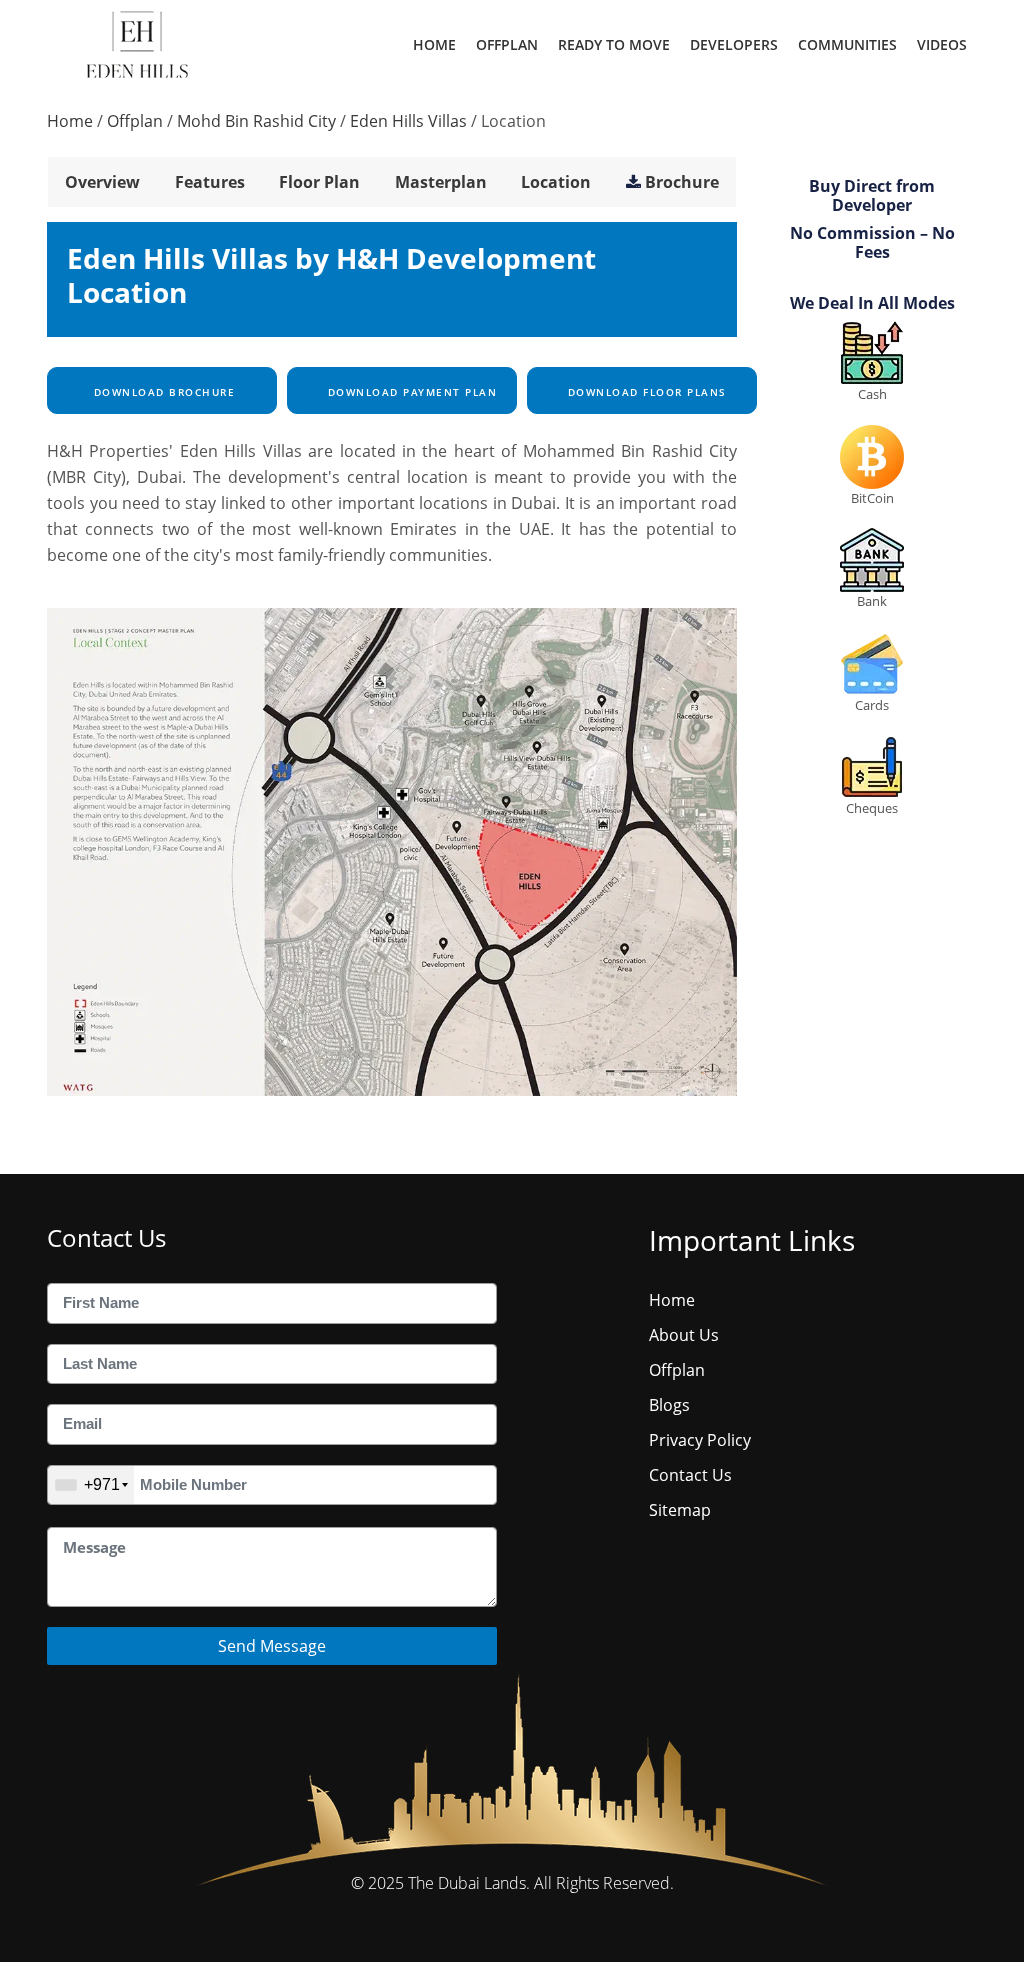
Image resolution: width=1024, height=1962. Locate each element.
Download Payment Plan (410, 392)
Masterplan (441, 182)
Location (556, 182)
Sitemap (680, 1510)
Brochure (682, 182)
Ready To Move (614, 44)
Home (434, 44)
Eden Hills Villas (408, 121)
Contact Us (690, 1475)
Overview (102, 182)
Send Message (272, 1646)
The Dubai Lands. (469, 1883)
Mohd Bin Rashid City (256, 121)
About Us (684, 1335)
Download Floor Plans (645, 392)
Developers (734, 44)
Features (210, 182)
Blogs (669, 1405)
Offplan (507, 44)
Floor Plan (319, 182)
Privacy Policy (700, 1440)
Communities (847, 44)
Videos (942, 44)
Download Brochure (162, 392)
